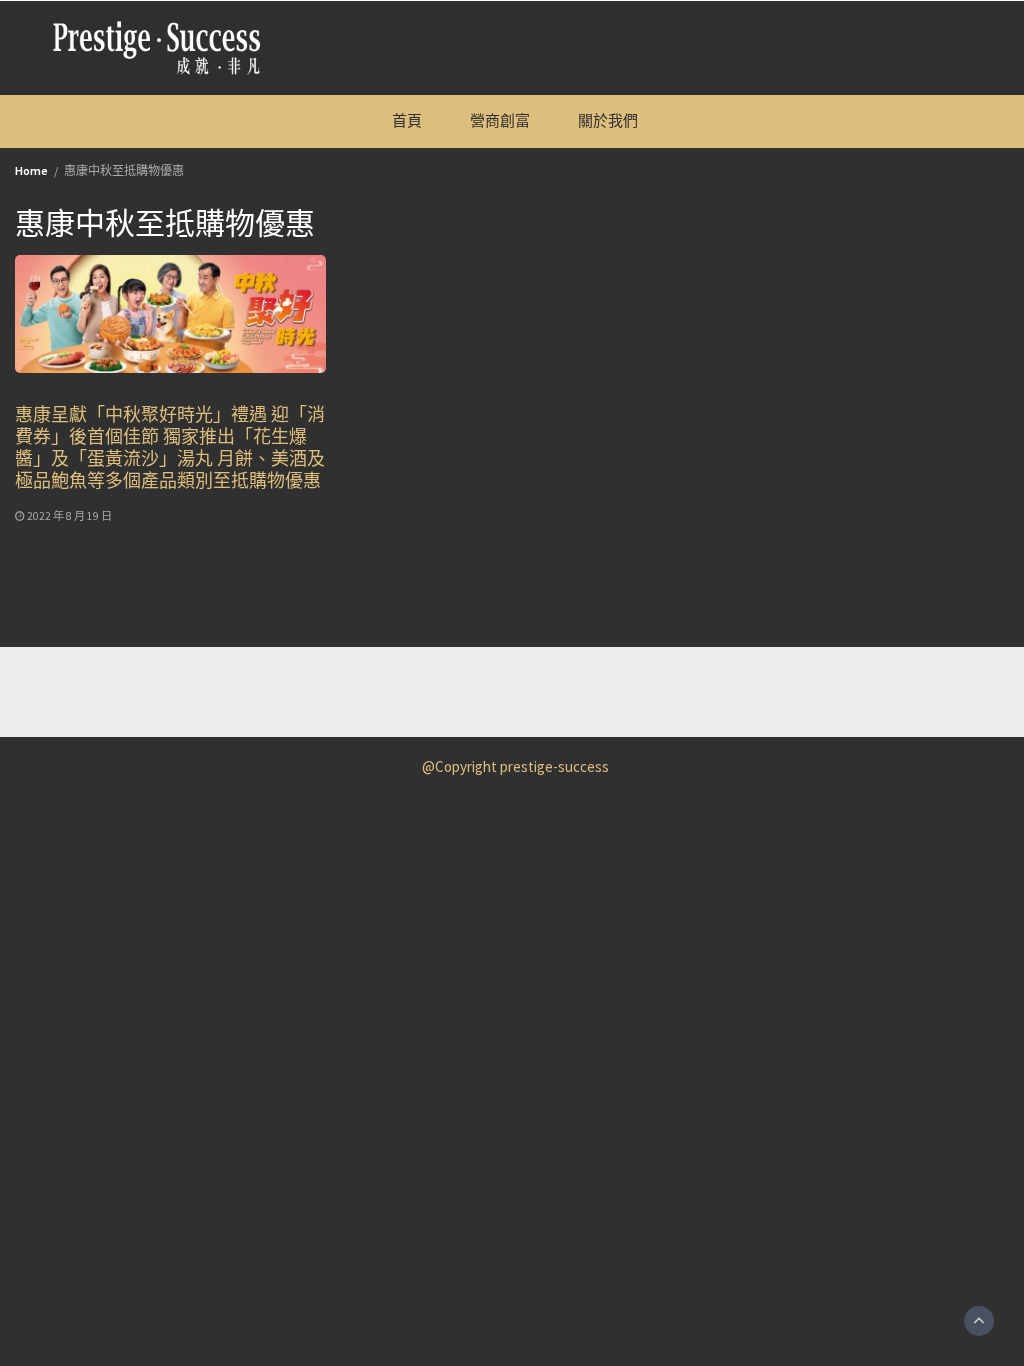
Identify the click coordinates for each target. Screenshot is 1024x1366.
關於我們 (608, 120)
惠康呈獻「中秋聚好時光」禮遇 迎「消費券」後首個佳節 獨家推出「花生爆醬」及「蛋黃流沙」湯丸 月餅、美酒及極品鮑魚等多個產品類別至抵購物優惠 (170, 447)
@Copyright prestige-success (515, 766)
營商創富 (500, 120)
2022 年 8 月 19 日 (69, 516)
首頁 (407, 120)
